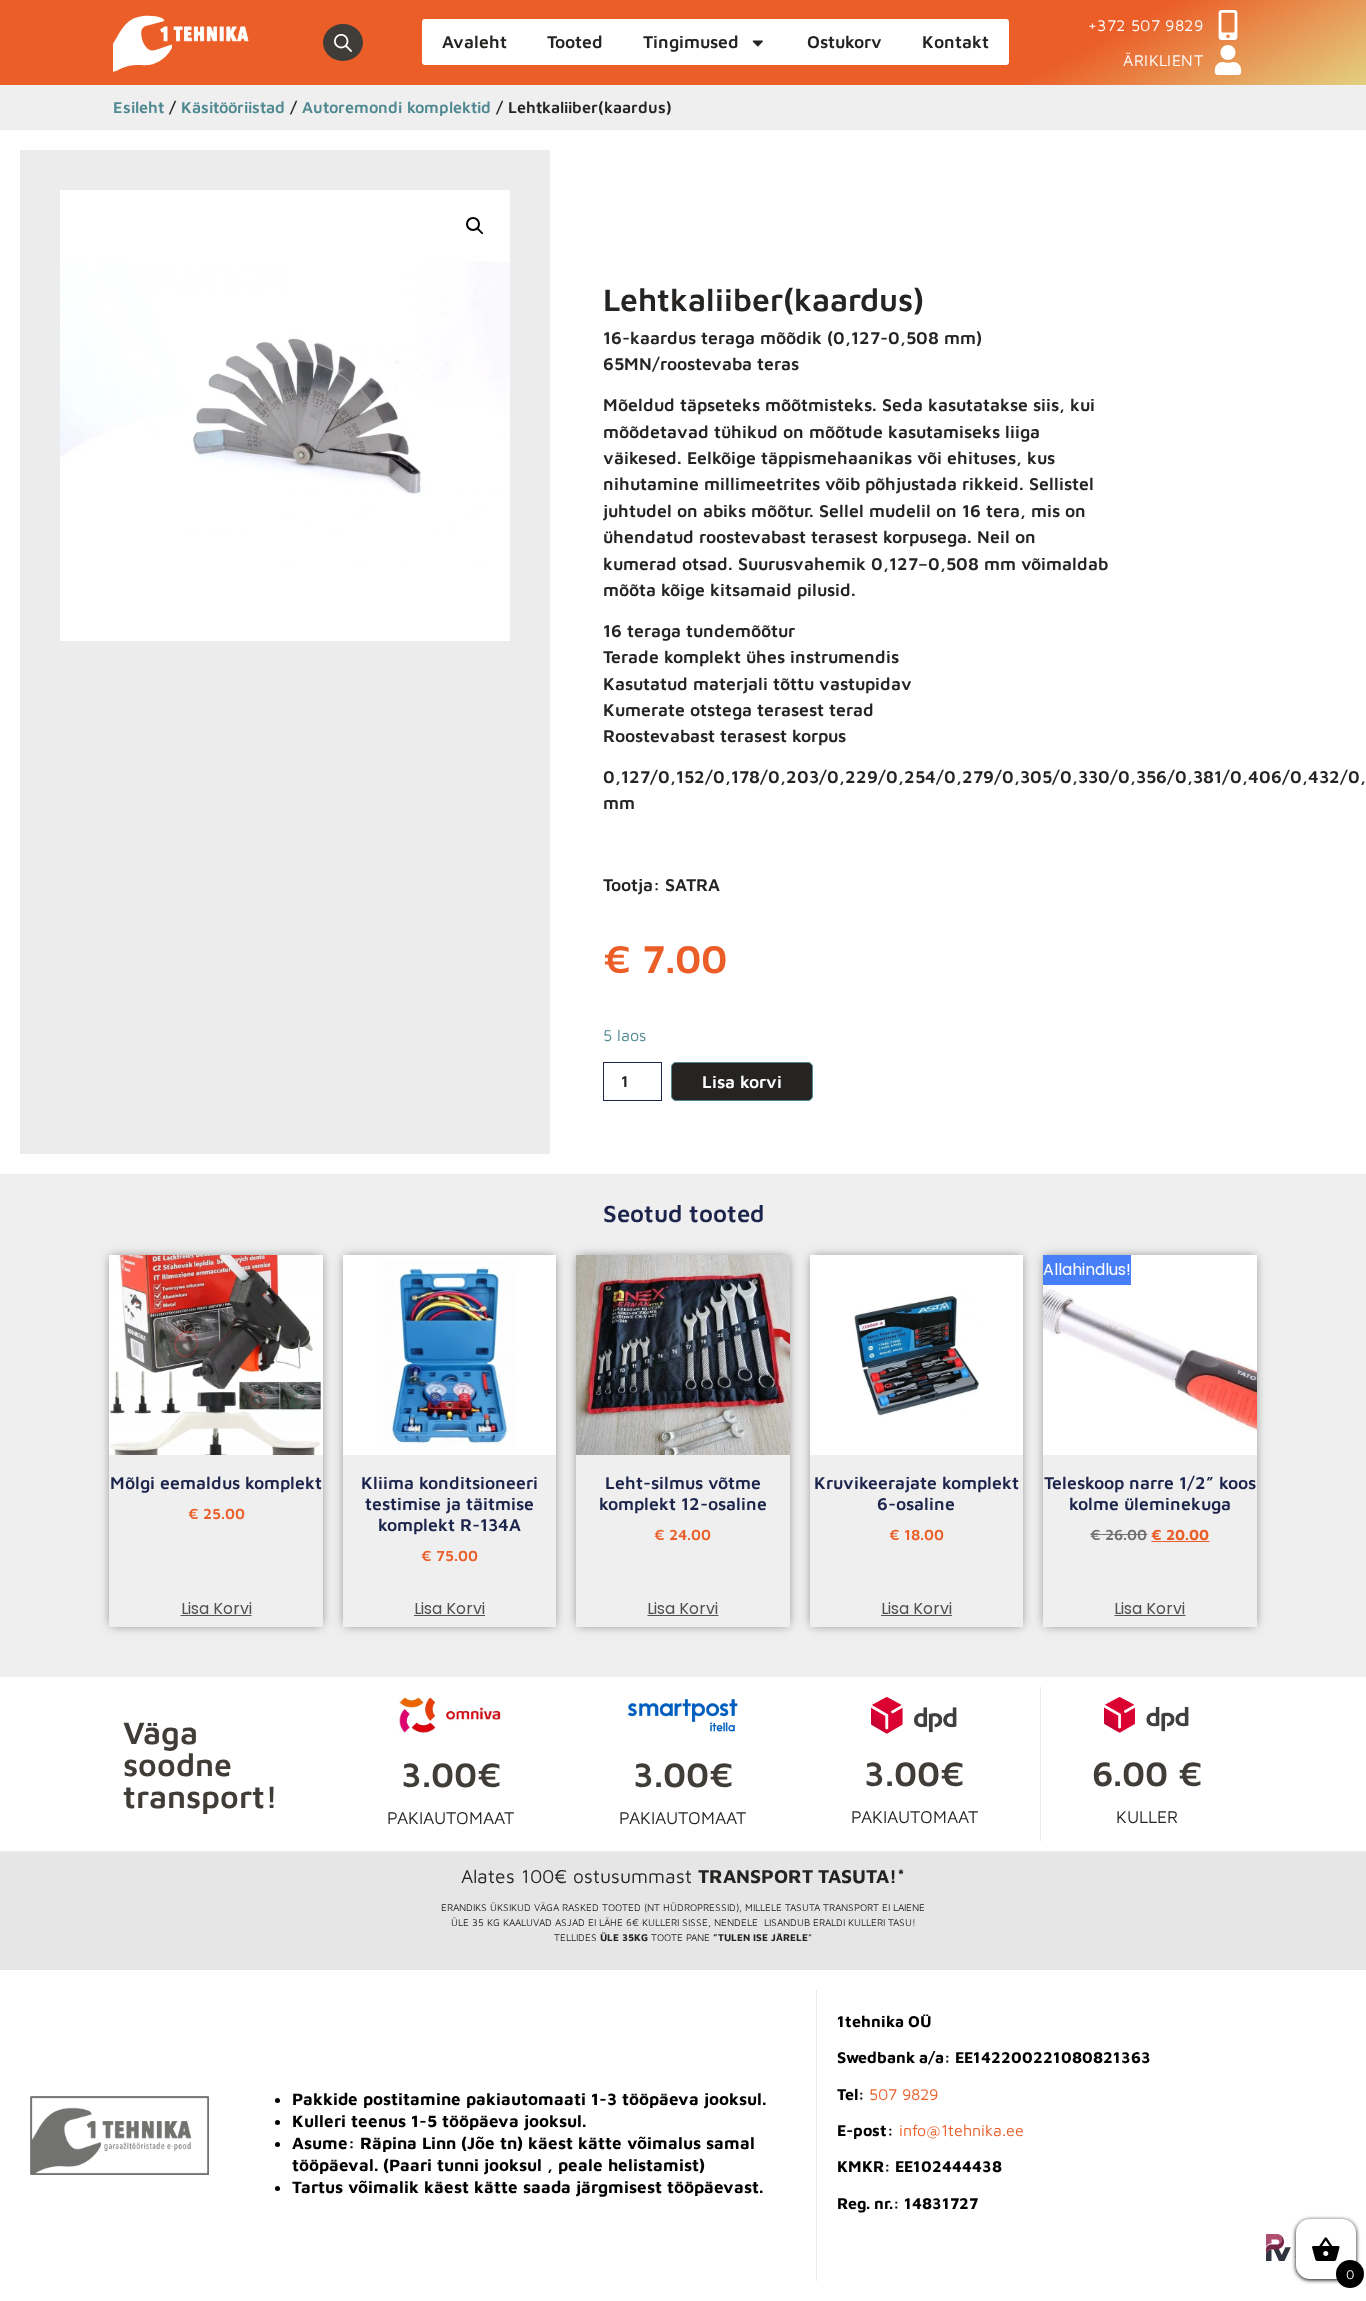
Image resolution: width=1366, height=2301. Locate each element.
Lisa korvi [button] (216, 1608)
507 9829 (903, 2094)
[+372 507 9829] (1228, 25)
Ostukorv (844, 41)
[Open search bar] (343, 43)
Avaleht (474, 41)
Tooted (575, 41)
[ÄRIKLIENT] (1228, 60)
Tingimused (691, 41)
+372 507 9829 (1145, 25)
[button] (475, 226)
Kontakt (955, 41)
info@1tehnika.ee (961, 2130)
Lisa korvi (742, 1081)
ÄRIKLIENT (1163, 60)
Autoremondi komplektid (396, 106)
